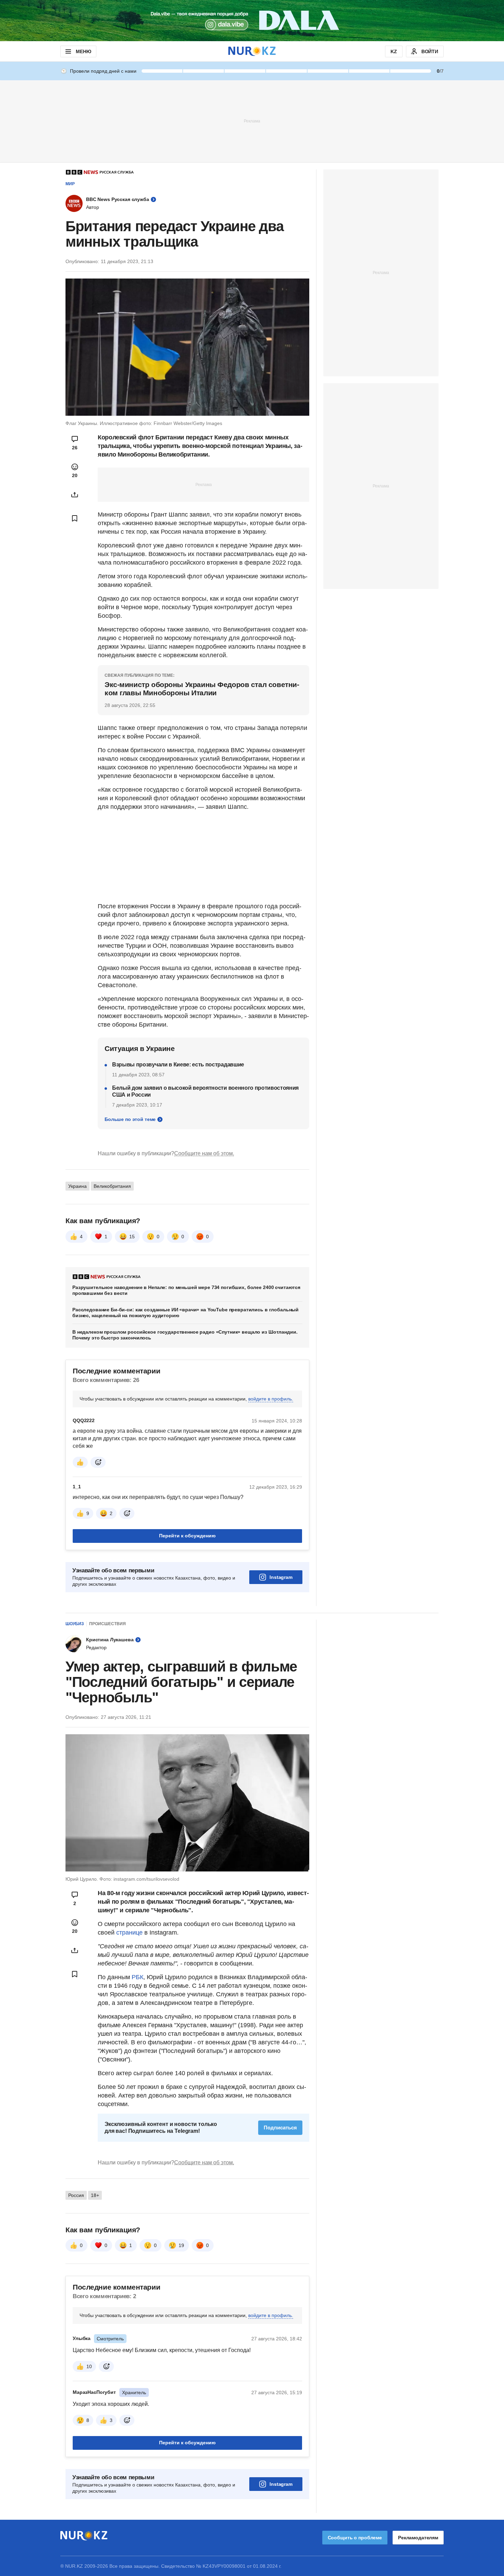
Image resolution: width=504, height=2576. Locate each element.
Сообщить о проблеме (355, 2538)
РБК (137, 1977)
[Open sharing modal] (75, 495)
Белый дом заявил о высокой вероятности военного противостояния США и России (205, 1091)
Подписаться (280, 2128)
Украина (77, 1186)
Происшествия (107, 1624)
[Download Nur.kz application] (252, 21)
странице (129, 1933)
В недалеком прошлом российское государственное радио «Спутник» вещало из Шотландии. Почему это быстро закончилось (185, 1335)
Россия (76, 2195)
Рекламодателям (418, 2538)
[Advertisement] (252, 121)
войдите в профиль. (271, 1399)
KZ (394, 51)
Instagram (281, 1577)
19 (181, 2245)
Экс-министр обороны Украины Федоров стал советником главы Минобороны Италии (202, 689)
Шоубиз (75, 1624)
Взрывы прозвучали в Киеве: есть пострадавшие (178, 1065)
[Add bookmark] (75, 518)
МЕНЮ (83, 51)
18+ (95, 2195)
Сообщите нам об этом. (204, 1153)
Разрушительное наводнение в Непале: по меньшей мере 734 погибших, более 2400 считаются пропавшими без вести (186, 1290)
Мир (70, 184)
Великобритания (112, 1186)
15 (132, 1237)
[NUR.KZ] (252, 51)
